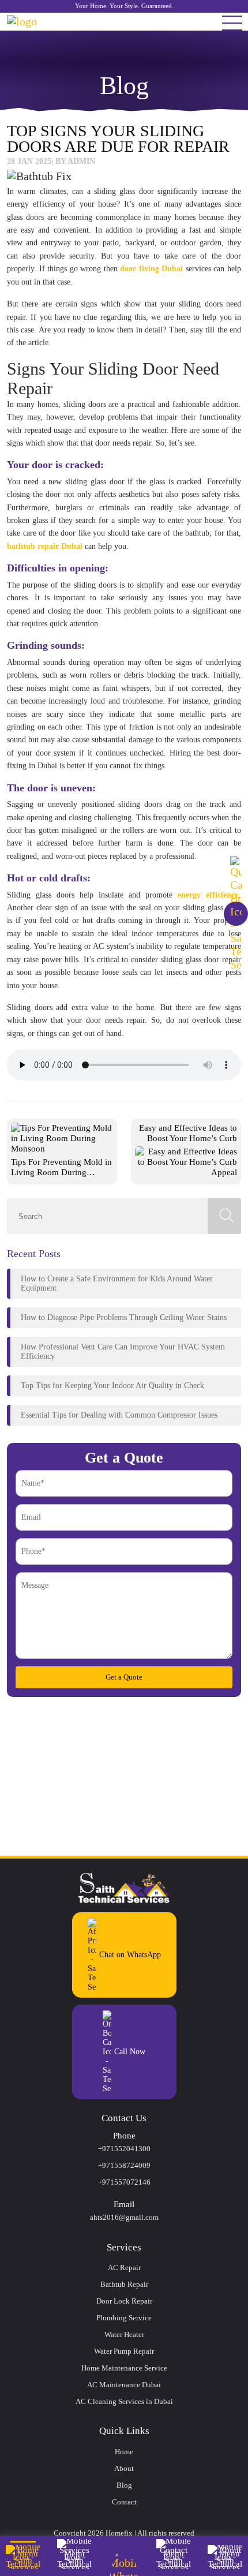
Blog (124, 2485)
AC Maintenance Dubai (124, 2385)
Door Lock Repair (124, 2301)
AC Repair (124, 2267)
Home (124, 2452)
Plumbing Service (124, 2318)
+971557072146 (124, 2182)
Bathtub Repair (124, 2284)
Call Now (130, 2052)
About (124, 2468)
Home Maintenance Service (124, 2368)
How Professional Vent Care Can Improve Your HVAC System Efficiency (123, 1351)
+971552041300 (124, 2149)
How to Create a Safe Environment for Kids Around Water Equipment (117, 1283)
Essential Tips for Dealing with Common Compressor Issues (119, 1415)
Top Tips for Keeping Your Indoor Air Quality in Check (112, 1386)
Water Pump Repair (124, 2351)
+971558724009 (124, 2165)
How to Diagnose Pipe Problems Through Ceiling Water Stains (124, 1317)
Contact (124, 2502)
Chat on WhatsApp (130, 1955)
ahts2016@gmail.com (124, 2217)
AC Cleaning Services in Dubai (124, 2401)
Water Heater (124, 2334)
